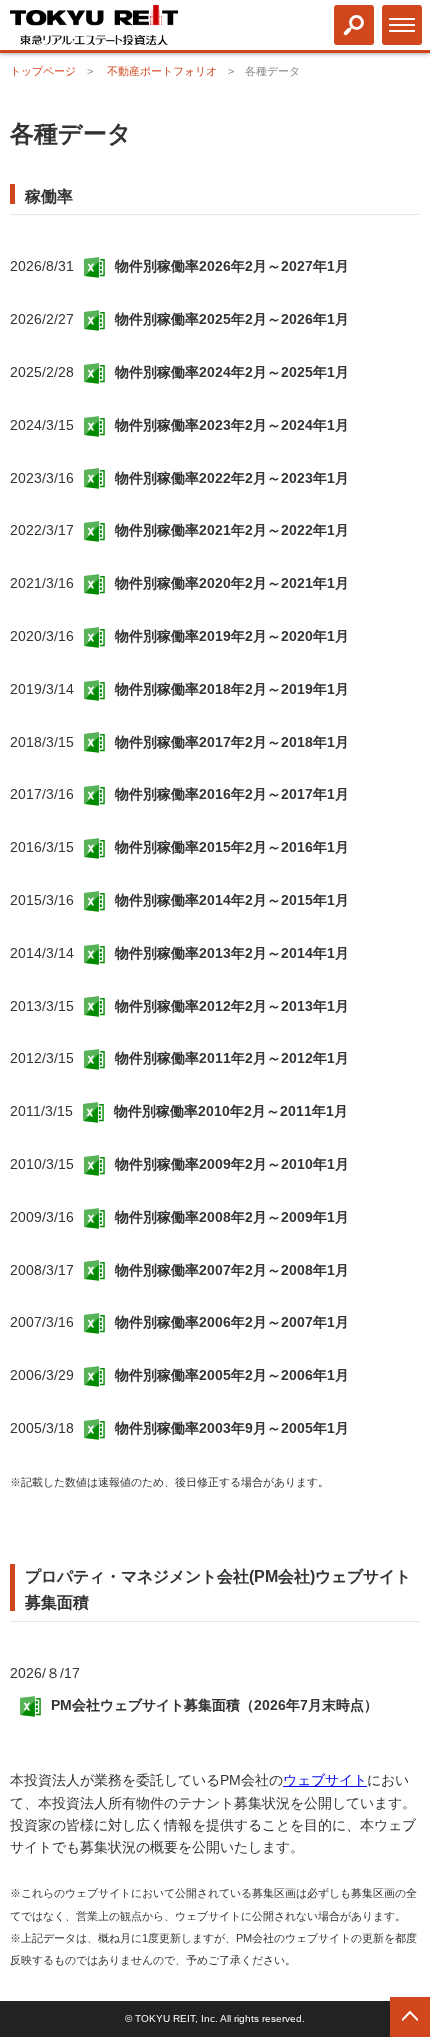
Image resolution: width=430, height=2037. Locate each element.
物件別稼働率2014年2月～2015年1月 (232, 900)
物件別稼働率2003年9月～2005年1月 (232, 1428)
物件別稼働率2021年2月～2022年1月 (232, 530)
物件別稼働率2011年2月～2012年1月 (232, 1058)
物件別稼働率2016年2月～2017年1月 (232, 794)
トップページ (43, 71)
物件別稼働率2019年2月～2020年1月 (232, 636)
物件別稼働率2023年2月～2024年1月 (232, 425)
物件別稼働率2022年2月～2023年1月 (232, 478)
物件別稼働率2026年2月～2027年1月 (232, 266)
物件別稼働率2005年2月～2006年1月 (232, 1375)
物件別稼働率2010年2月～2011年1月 (231, 1111)
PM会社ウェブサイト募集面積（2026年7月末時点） (214, 1705)
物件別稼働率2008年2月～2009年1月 (232, 1217)
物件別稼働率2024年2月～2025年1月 (232, 372)
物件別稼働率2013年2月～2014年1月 (232, 953)
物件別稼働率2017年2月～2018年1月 (232, 742)
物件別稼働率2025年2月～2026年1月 (232, 319)
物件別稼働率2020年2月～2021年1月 (232, 583)
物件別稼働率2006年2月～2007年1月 (232, 1322)
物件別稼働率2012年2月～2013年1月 (232, 1006)
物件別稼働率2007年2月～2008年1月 (232, 1270)
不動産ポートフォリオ (162, 71)
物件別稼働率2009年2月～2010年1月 (232, 1164)
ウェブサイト (325, 1780)
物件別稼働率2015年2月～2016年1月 (232, 847)
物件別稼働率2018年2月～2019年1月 (232, 689)
